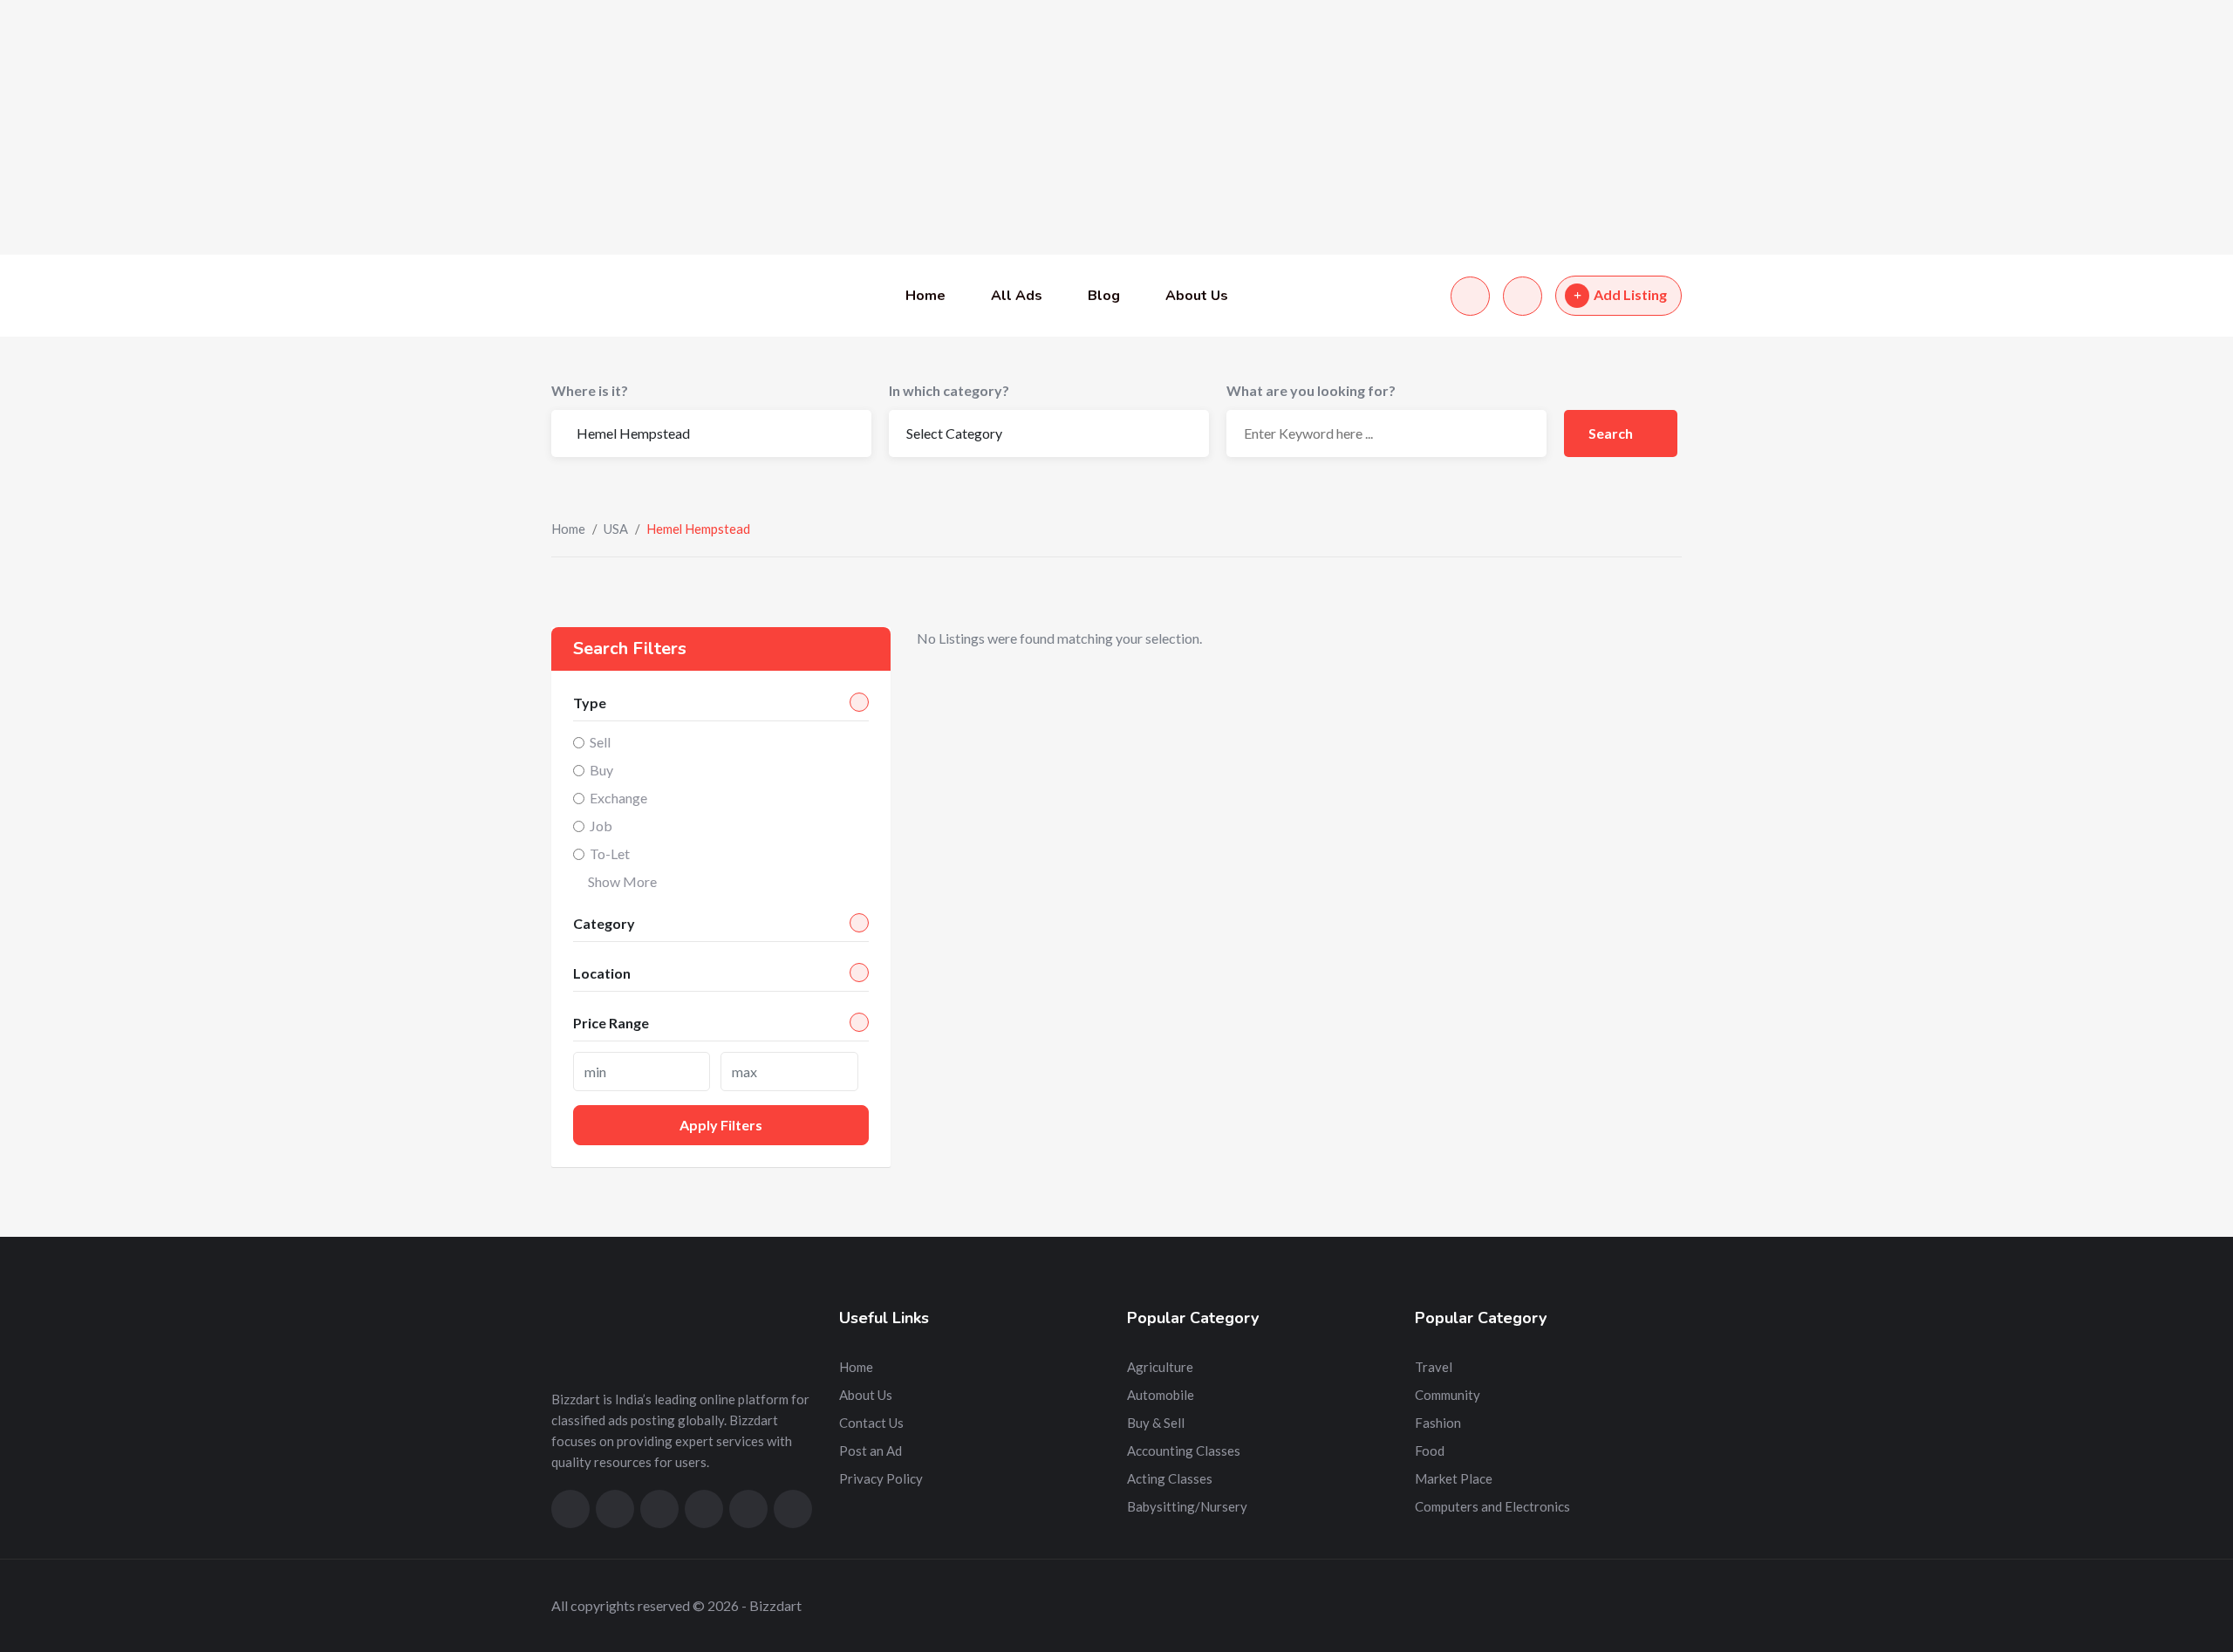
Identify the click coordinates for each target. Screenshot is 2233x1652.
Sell (600, 742)
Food (1430, 1451)
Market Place (1454, 1478)
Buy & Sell (1156, 1423)
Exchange (618, 798)
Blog (1104, 296)
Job (601, 826)
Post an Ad (871, 1451)
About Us (1197, 296)
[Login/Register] (1523, 296)
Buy (601, 770)
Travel (1434, 1367)
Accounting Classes (1184, 1451)
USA (616, 529)
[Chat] (1470, 296)
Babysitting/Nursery (1187, 1506)
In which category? (949, 390)
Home (925, 296)
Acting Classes (1170, 1478)
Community (1448, 1395)
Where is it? (590, 390)
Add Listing (1630, 294)
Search (1612, 433)
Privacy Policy (881, 1478)
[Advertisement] (523, 127)
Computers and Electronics (1492, 1506)
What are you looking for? (1311, 390)
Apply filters (721, 1125)
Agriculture (1160, 1367)
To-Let (610, 853)
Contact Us (871, 1423)
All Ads (1017, 296)
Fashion (1438, 1423)
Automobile (1161, 1395)
